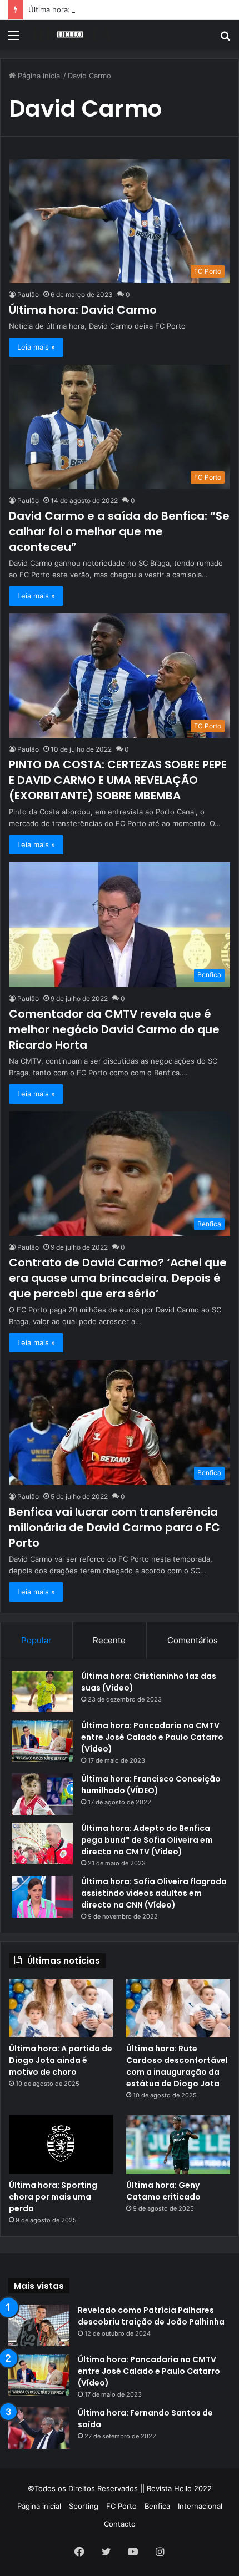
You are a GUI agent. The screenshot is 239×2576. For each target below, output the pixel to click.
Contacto (120, 2524)
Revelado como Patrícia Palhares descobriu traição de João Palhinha (151, 2316)
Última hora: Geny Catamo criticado (163, 2191)
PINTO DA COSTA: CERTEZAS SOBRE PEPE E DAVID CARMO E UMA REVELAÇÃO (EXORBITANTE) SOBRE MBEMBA (118, 780)
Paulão (28, 295)
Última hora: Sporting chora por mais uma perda (53, 2197)
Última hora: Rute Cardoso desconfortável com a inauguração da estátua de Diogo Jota (177, 2066)
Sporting (84, 2506)
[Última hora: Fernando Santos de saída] (39, 2428)
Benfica (157, 2506)
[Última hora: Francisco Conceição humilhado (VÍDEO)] (42, 1794)
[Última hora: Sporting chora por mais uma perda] (61, 2145)
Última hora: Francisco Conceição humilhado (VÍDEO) (151, 1785)
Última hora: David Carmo (83, 310)
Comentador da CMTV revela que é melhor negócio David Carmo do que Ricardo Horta (114, 1029)
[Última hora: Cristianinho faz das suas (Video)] (42, 1691)
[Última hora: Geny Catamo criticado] (178, 2145)
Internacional (200, 2506)
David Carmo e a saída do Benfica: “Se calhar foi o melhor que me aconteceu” (119, 531)
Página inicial (39, 76)
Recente (109, 1640)
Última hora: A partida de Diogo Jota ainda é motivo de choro (61, 2060)
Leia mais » (36, 347)
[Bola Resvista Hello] (72, 35)
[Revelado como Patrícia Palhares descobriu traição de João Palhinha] (39, 2325)
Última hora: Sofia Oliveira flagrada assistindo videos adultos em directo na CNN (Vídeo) (154, 1893)
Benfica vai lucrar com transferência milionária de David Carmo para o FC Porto (114, 1527)
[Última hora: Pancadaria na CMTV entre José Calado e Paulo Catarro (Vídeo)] (42, 1741)
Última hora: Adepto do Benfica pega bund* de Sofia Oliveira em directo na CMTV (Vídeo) (147, 1840)
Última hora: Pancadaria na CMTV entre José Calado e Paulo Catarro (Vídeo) (152, 1737)
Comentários (193, 1640)
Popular (36, 1640)
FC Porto (121, 2506)
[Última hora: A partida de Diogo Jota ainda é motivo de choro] (61, 2009)
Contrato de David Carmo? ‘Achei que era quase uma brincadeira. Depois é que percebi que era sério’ (118, 1278)
